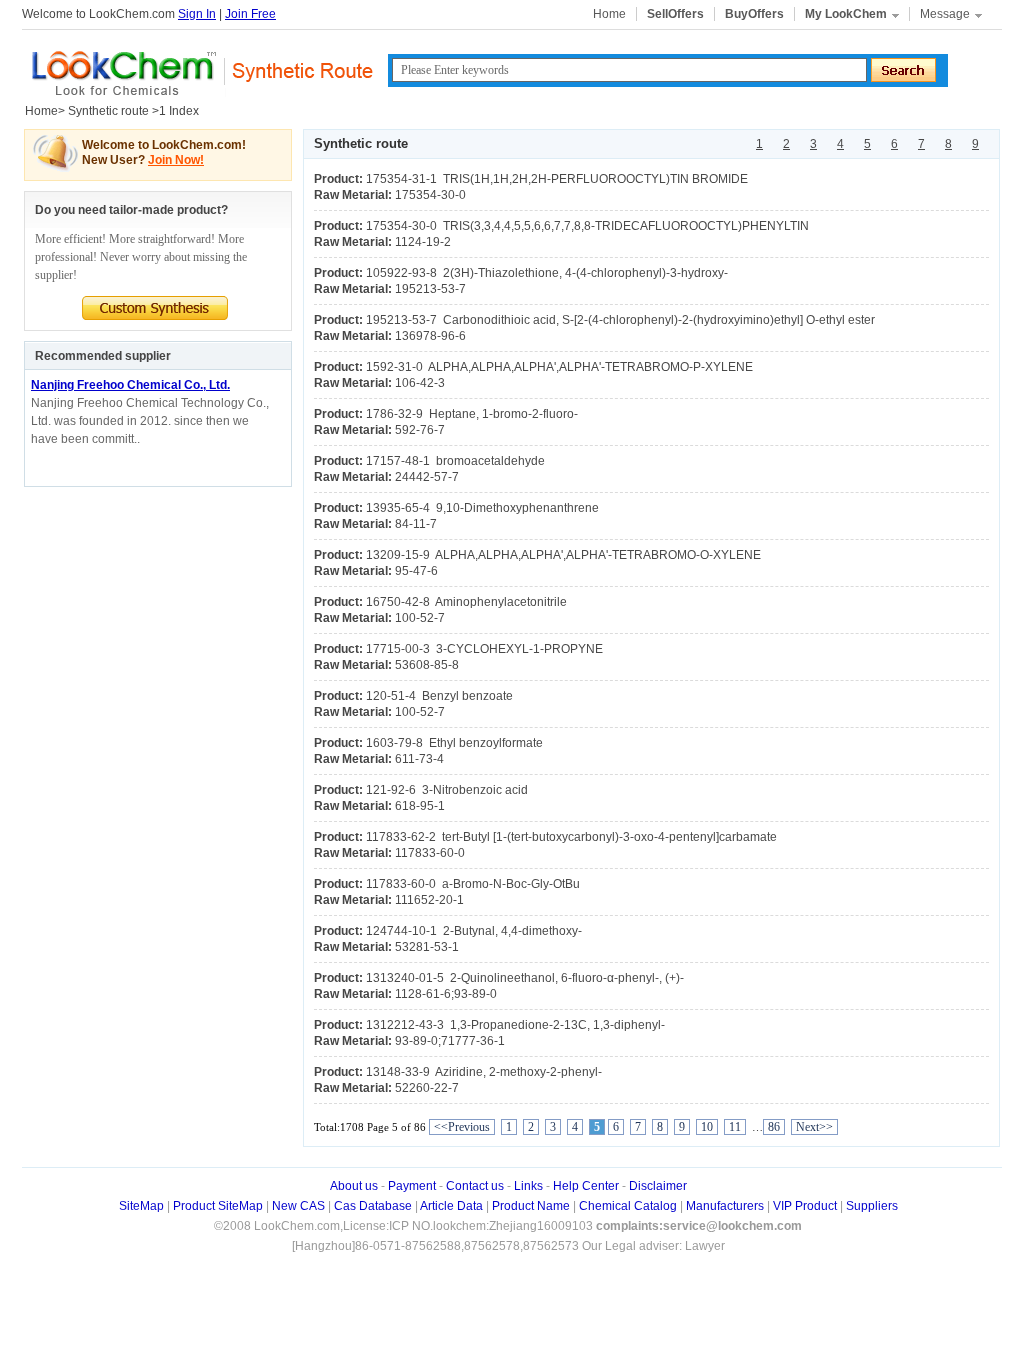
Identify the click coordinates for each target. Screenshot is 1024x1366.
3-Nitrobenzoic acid (447, 790)
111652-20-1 (429, 900)
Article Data (451, 1206)
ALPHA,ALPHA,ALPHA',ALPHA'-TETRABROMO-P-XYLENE (559, 367)
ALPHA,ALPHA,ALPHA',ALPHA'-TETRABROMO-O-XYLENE (563, 555)
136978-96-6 (430, 336)
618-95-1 (420, 806)
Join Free (250, 14)
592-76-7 (420, 430)
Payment (412, 1186)
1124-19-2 (423, 242)
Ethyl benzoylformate (454, 743)
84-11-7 (416, 524)
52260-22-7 (427, 1088)
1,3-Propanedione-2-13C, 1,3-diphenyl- (515, 1025)
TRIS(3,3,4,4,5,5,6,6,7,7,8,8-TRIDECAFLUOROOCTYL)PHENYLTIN (587, 226)
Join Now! (176, 160)
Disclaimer (658, 1186)
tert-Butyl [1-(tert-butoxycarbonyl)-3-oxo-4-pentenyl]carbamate (571, 837)
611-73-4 (419, 759)
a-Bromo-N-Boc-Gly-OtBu (473, 884)
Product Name (531, 1206)
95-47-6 (416, 571)
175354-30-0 (430, 195)
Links (528, 1186)
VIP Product (805, 1206)
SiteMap (141, 1206)
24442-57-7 (427, 477)
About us (354, 1186)
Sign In (197, 14)
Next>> (814, 1127)
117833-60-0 (430, 853)
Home (609, 14)
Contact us (475, 1186)
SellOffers (675, 14)
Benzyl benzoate (439, 696)
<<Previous (462, 1127)
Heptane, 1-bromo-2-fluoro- (472, 414)
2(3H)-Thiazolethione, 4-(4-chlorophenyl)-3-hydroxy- (547, 273)
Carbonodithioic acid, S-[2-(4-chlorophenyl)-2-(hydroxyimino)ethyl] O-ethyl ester (620, 320)
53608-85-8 (427, 665)
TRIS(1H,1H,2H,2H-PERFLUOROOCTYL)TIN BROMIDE (557, 179)
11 (735, 1127)
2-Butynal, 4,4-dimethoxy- (474, 931)
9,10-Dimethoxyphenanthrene (482, 508)
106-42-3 (420, 383)
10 (707, 1127)
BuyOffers (754, 14)
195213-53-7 (430, 289)
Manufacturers (725, 1206)
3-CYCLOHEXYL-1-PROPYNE (484, 649)
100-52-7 (420, 618)
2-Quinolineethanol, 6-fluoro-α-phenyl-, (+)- (525, 978)
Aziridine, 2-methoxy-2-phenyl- (484, 1072)
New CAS (298, 1206)
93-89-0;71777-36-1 (450, 1041)
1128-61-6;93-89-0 (446, 994)
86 (774, 1127)
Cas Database (373, 1206)
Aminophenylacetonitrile (466, 602)
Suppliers (872, 1206)
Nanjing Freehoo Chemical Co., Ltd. (130, 385)
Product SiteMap (218, 1206)
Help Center (586, 1186)
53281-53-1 (427, 947)
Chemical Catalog (628, 1206)
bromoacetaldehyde (455, 461)
